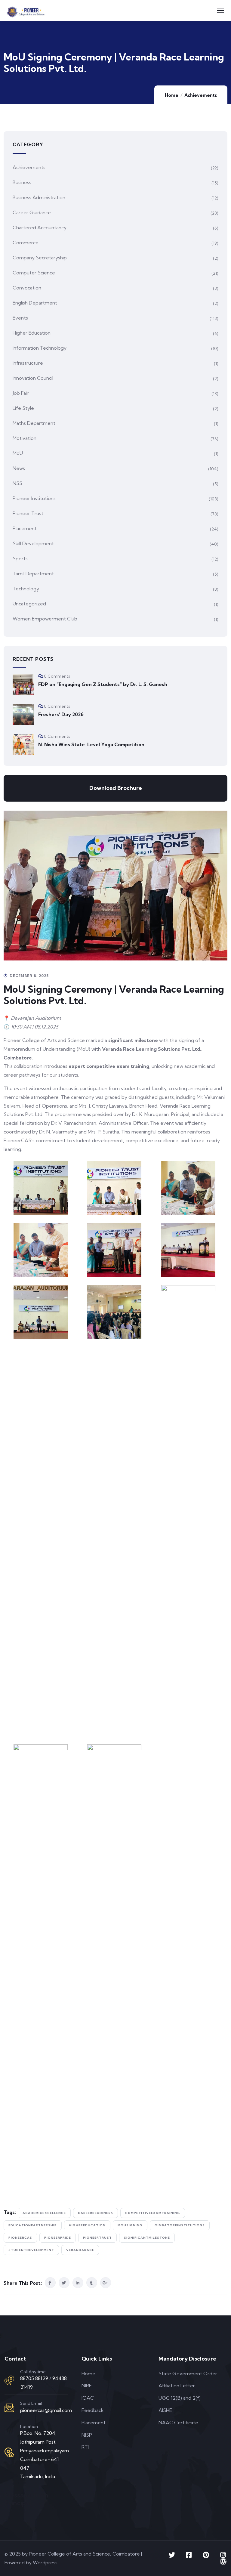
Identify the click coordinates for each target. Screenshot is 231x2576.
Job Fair (21, 393)
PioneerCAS (20, 2238)
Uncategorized (29, 604)
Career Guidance (32, 212)
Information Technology (40, 348)
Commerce (26, 243)
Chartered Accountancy (40, 227)
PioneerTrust (97, 2238)
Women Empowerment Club (45, 619)
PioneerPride (58, 2238)
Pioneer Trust (28, 513)
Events (20, 318)
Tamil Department (33, 574)
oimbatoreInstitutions (180, 2225)
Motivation (25, 438)
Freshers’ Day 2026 (61, 714)
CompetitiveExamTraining (153, 2213)
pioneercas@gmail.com (46, 2410)
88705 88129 (34, 2378)
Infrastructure (28, 363)
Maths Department (34, 423)
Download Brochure (116, 788)
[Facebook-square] (189, 2555)
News (19, 468)
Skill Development (33, 543)
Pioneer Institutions (34, 498)
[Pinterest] (206, 2555)
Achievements (201, 95)
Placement (25, 528)
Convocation (27, 288)
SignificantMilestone (147, 2238)
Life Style (23, 408)
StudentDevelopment (31, 2250)
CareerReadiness (95, 2213)
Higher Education (32, 333)
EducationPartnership (33, 2225)
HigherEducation (87, 2225)
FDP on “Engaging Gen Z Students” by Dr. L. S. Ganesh (103, 684)
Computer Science (34, 273)
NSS (17, 483)
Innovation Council (33, 378)
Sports (20, 558)
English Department (35, 303)
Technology (26, 589)
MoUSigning (130, 2225)
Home (172, 95)
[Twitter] (172, 2555)
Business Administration (39, 197)
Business (22, 182)
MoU (18, 453)
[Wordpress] (223, 2562)
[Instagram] (223, 2555)
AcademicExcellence (44, 2213)
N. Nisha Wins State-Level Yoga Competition (91, 744)
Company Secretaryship (40, 258)
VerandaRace (80, 2250)
